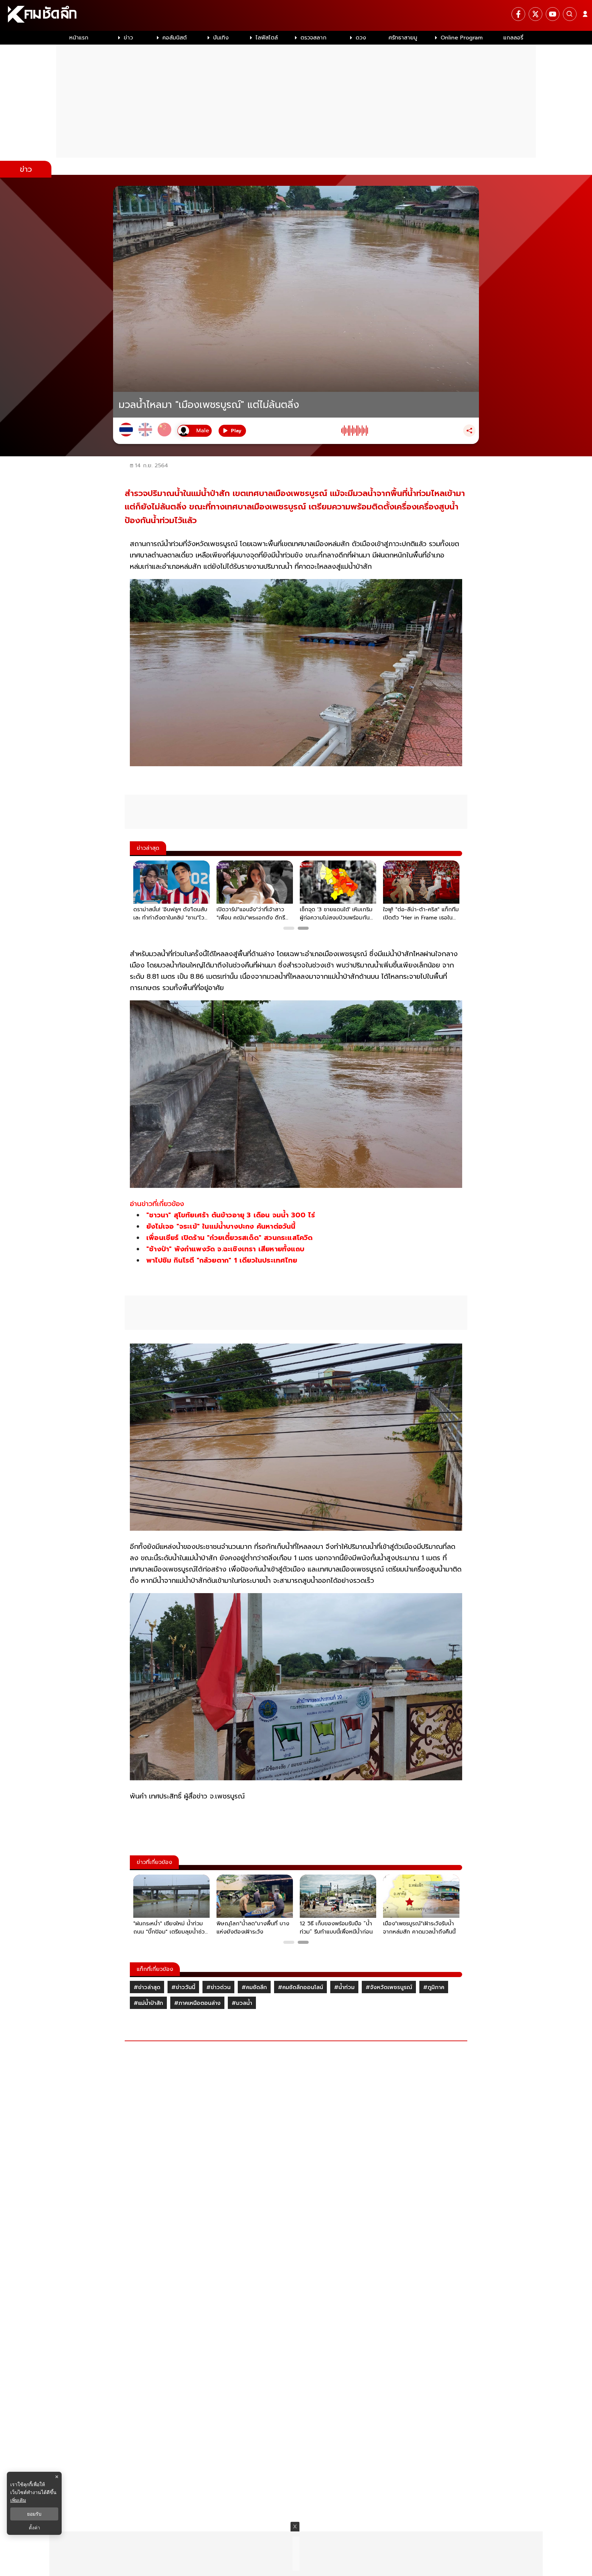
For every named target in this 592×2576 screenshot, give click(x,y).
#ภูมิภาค (434, 1987)
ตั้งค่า (34, 2528)
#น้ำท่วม (344, 1987)
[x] (535, 14)
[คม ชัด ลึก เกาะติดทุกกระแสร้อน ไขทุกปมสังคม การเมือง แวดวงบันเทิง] (296, 15)
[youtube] (553, 14)
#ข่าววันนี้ (183, 1987)
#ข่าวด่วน (218, 1987)
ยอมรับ (34, 2514)
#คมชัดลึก (254, 1987)
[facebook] (518, 14)
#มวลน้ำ (242, 2003)
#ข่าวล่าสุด (147, 1987)
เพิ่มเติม (18, 2500)
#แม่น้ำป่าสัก (148, 2003)
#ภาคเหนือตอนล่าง (197, 2003)
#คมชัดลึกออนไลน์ (300, 1987)
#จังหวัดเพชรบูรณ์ (389, 1987)
